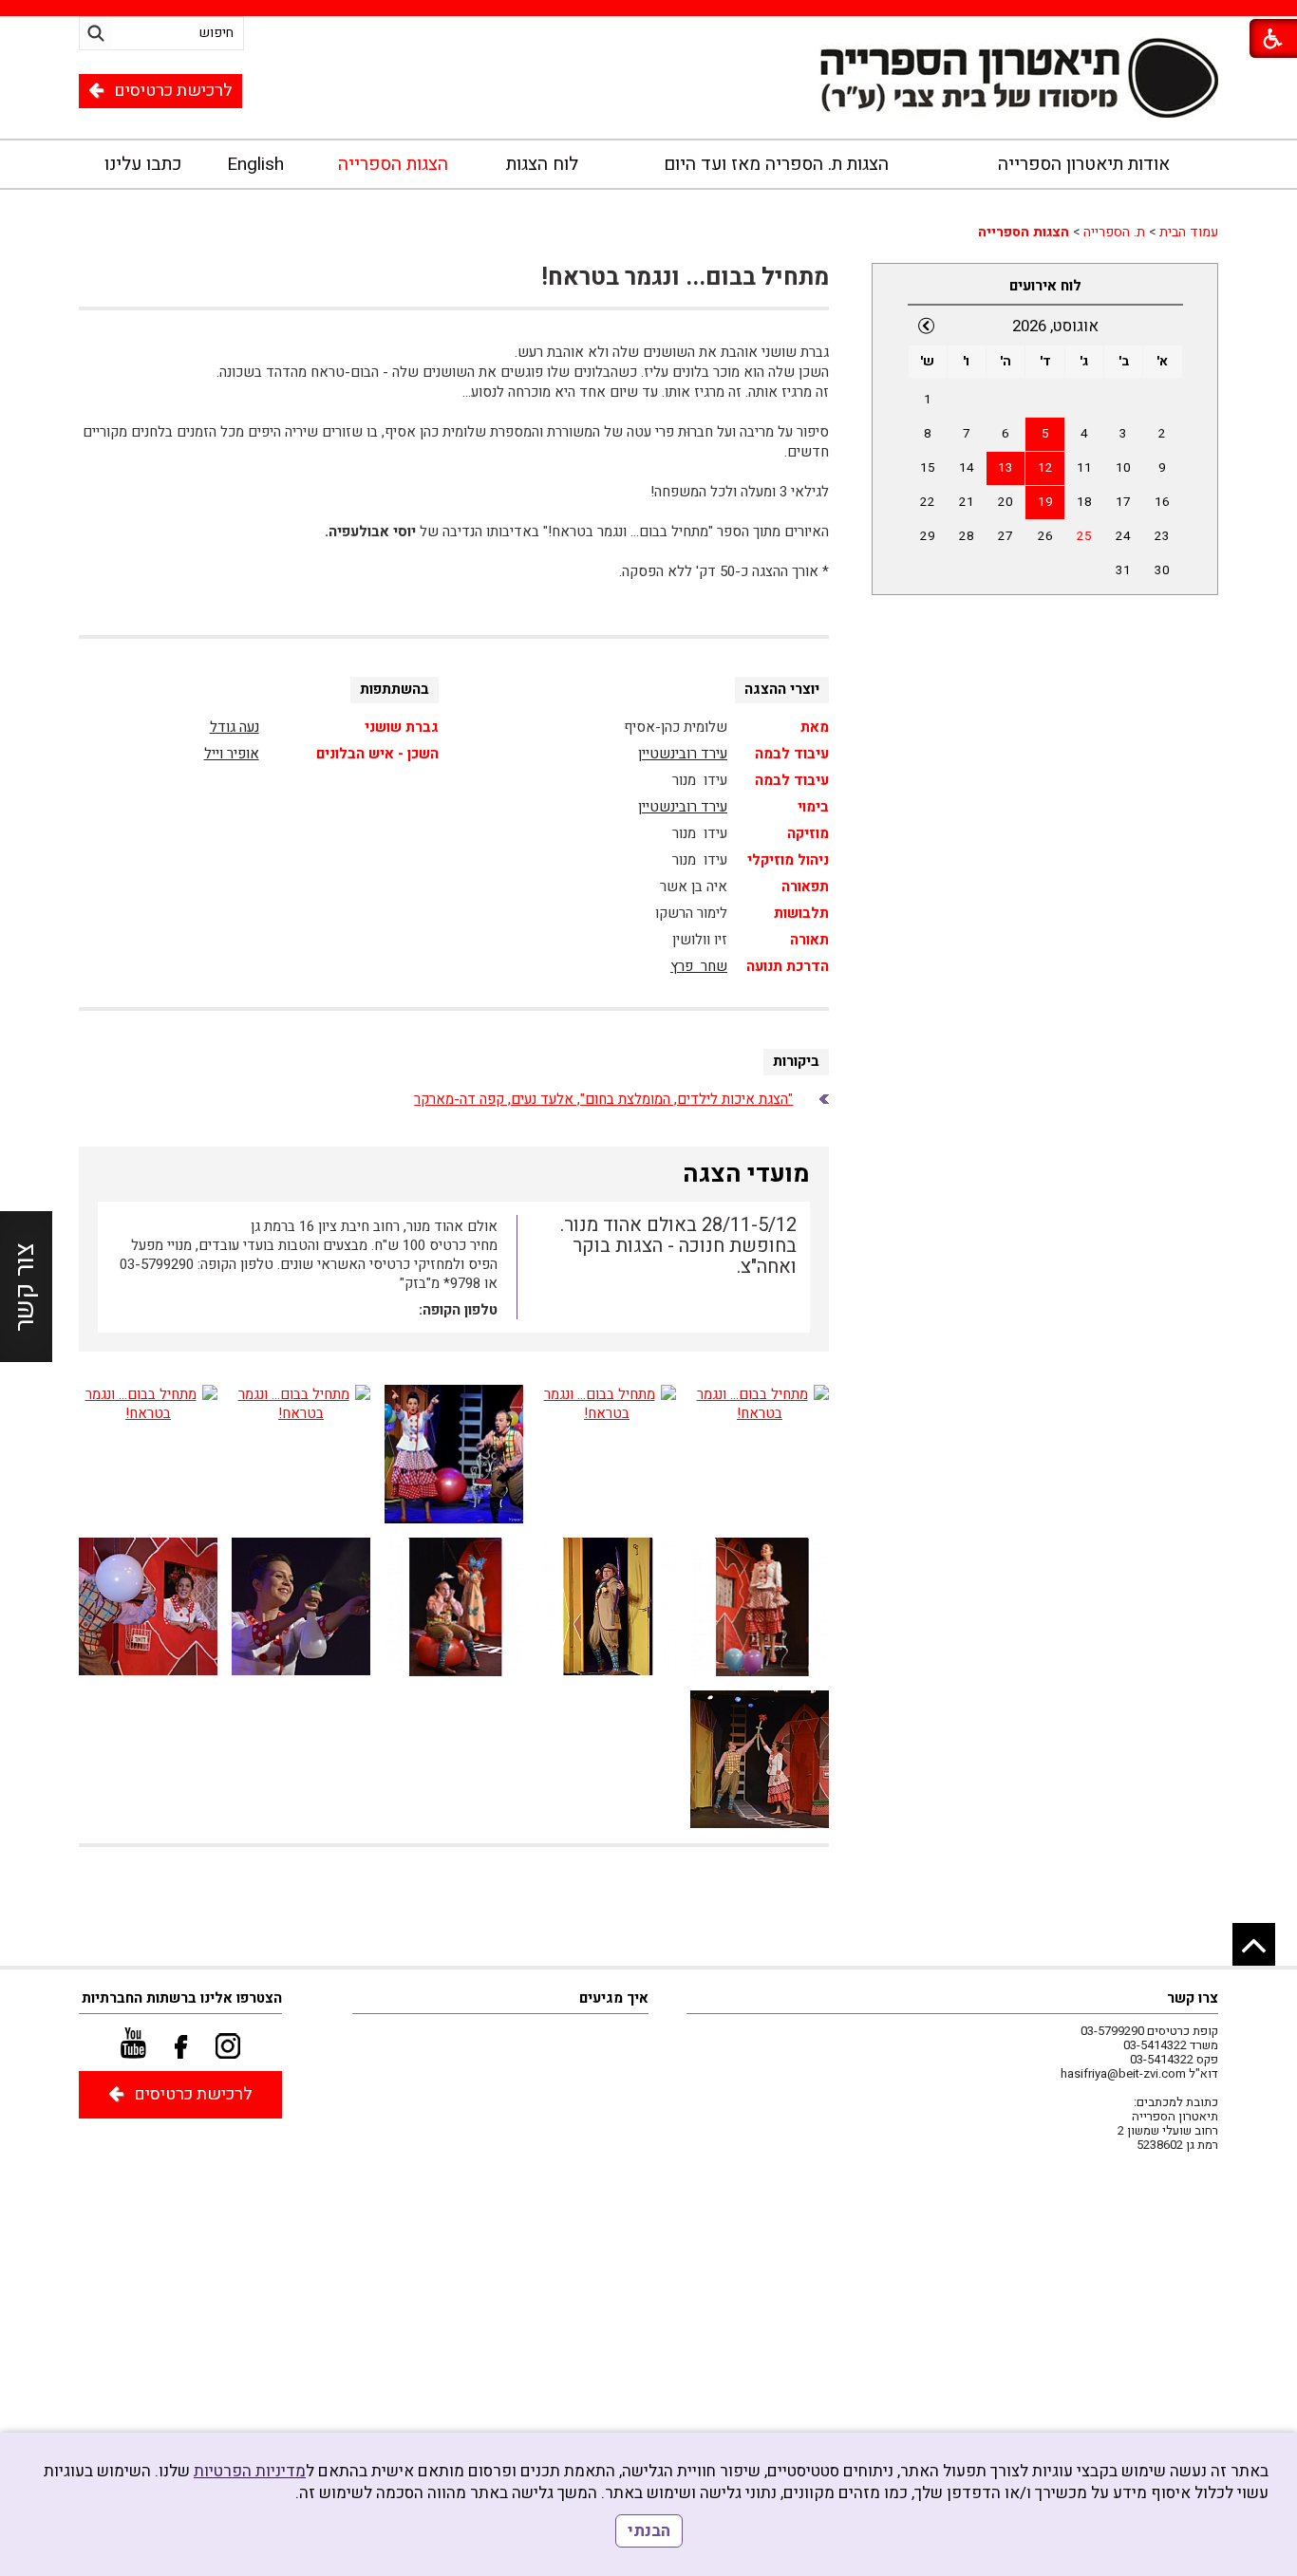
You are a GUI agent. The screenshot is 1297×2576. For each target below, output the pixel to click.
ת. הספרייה (1114, 232)
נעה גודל (235, 727)
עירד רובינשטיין (683, 754)
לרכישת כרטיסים (173, 91)
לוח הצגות (542, 164)
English (255, 164)
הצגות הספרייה (393, 164)
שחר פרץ (699, 966)
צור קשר (25, 1287)
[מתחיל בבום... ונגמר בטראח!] (760, 1454)
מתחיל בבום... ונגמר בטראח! (685, 278)
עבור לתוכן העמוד (648, 97)
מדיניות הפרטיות (250, 2471)
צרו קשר (1193, 1998)
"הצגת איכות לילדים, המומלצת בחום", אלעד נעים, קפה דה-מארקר (603, 1099)
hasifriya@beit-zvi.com (1123, 2073)
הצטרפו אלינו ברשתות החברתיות (182, 1998)
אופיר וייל (232, 754)
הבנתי (649, 2531)
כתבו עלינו (143, 164)
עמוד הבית (1189, 232)
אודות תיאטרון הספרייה (1084, 164)
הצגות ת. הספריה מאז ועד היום (776, 164)
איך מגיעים (614, 1998)
